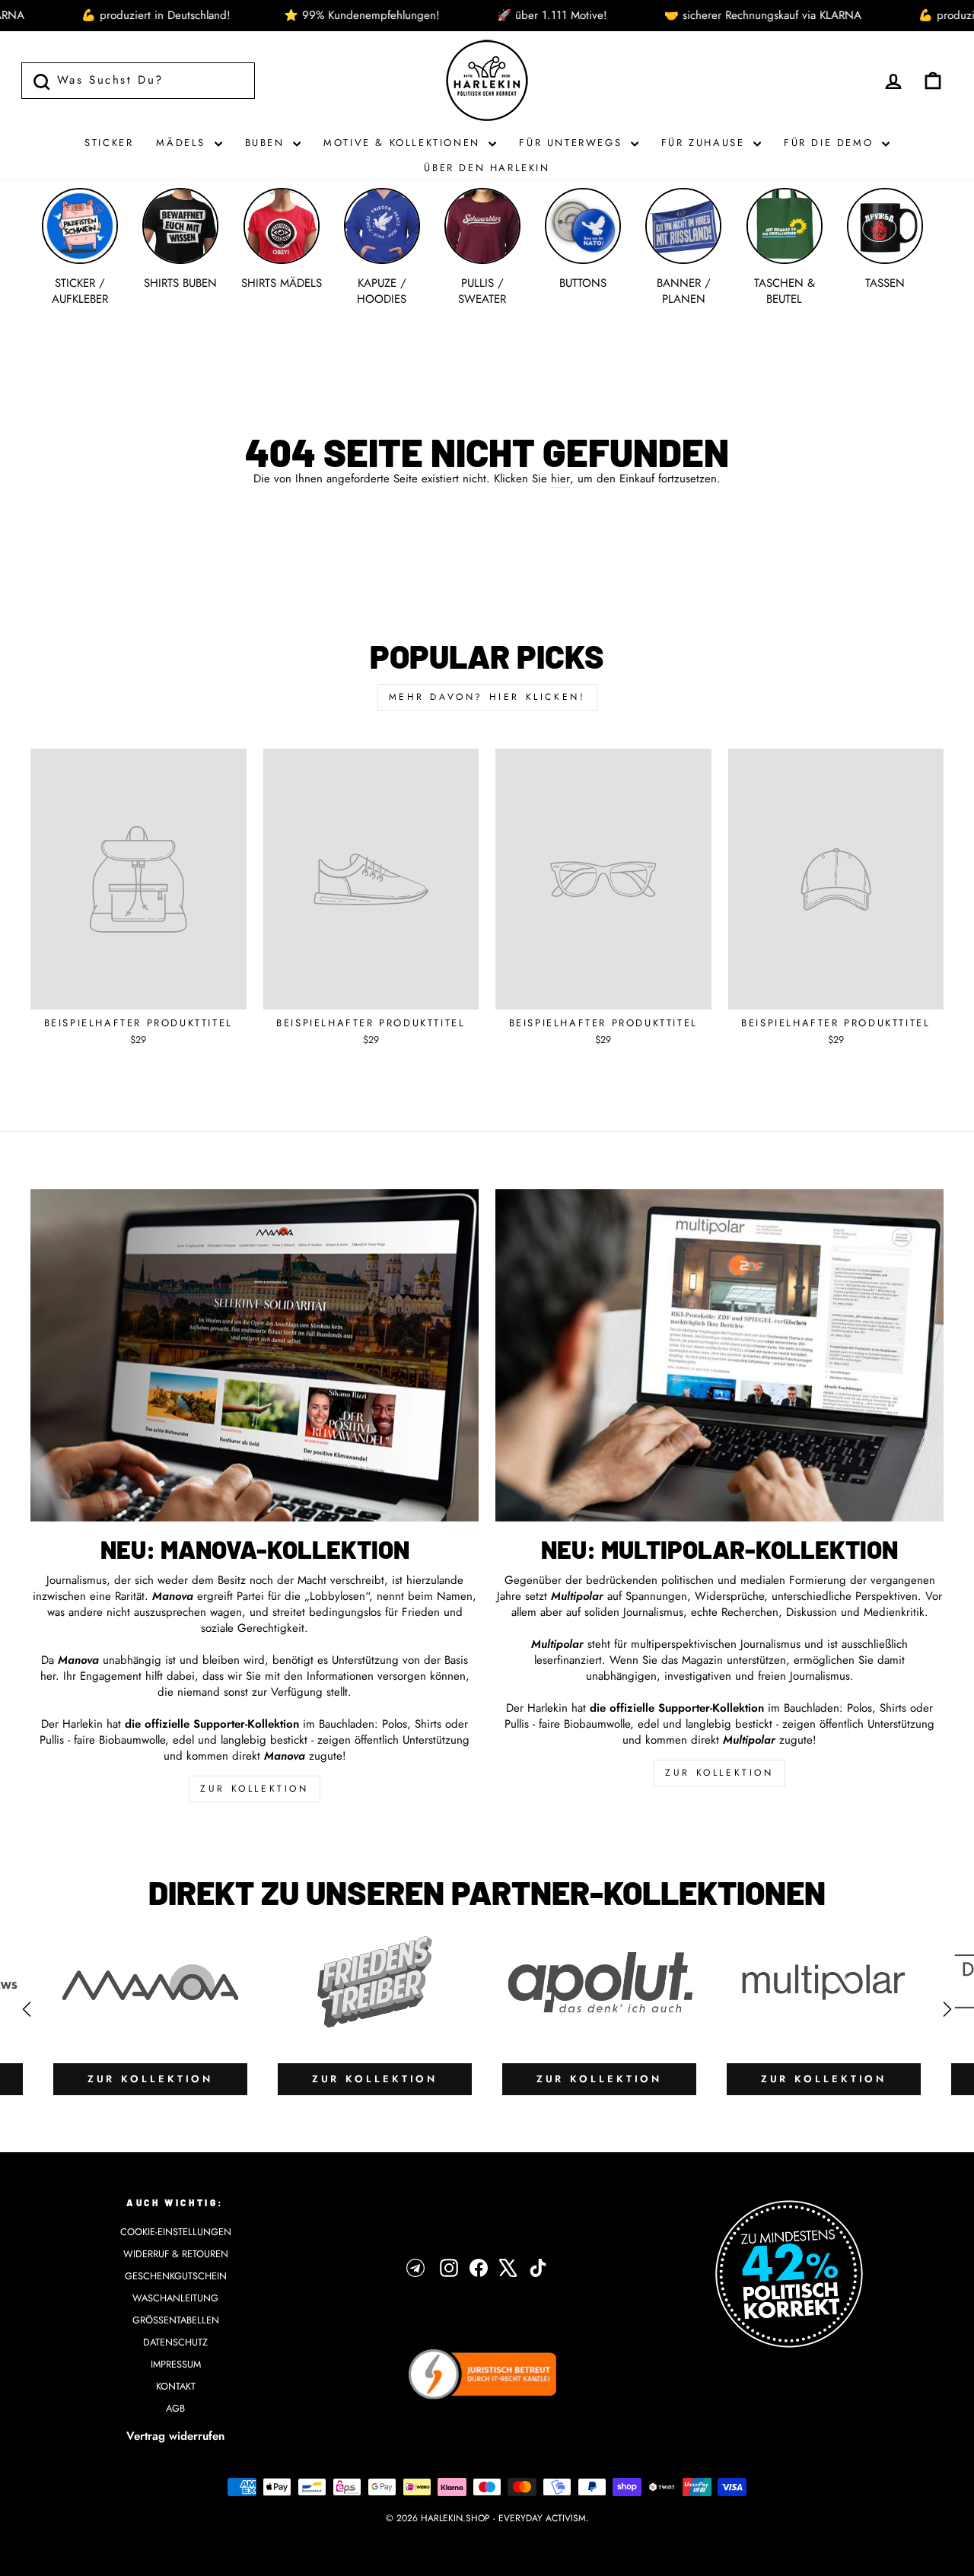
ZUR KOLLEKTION (254, 1789)
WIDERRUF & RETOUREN (176, 2254)
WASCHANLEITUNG (175, 2298)
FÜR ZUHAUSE (705, 143)
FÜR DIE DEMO (831, 143)
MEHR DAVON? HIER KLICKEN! (487, 697)
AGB (175, 2408)
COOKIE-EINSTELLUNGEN (176, 2232)
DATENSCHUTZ (175, 2342)
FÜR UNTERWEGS (573, 143)
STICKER (109, 143)
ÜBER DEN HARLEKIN (487, 168)
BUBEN (267, 143)
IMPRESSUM (176, 2364)
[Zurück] (27, 2009)
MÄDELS (183, 143)
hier (560, 479)
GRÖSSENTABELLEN (176, 2320)
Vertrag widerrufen (175, 2436)
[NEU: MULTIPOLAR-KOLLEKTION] (719, 1355)
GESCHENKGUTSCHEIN (176, 2276)
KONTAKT (176, 2386)
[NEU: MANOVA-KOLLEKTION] (255, 1355)
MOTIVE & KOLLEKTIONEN (404, 143)
